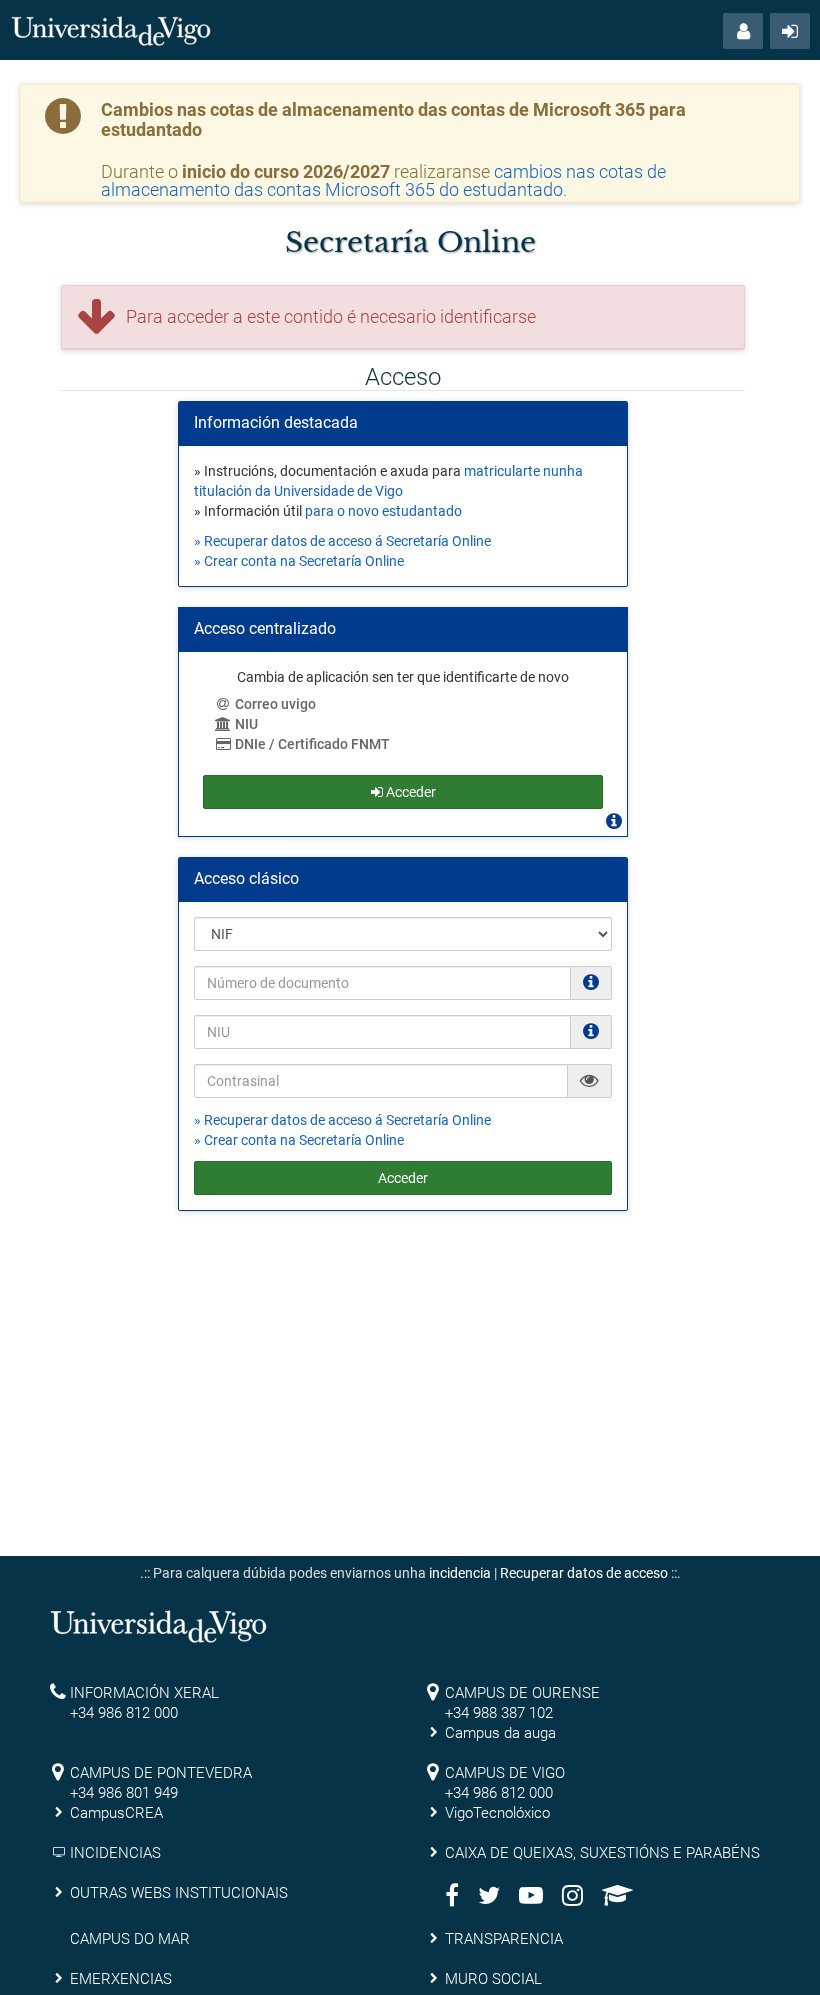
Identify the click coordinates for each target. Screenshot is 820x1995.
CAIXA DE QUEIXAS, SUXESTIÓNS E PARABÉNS (602, 1853)
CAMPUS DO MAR (130, 1939)
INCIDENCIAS (115, 1853)
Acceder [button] (409, 792)
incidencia (460, 1573)
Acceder (403, 1178)
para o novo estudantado (383, 511)
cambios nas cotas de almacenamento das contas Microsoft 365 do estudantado (383, 180)
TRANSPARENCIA (504, 1939)
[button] (743, 31)
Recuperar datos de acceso (584, 1573)
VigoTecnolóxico (497, 1813)
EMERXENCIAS (121, 1979)
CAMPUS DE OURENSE (522, 1693)
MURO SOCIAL (493, 1979)
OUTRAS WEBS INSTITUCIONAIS (179, 1893)
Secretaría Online (410, 242)
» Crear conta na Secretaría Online (299, 561)
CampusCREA (116, 1813)
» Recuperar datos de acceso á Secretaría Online (342, 541)
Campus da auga (500, 1733)
